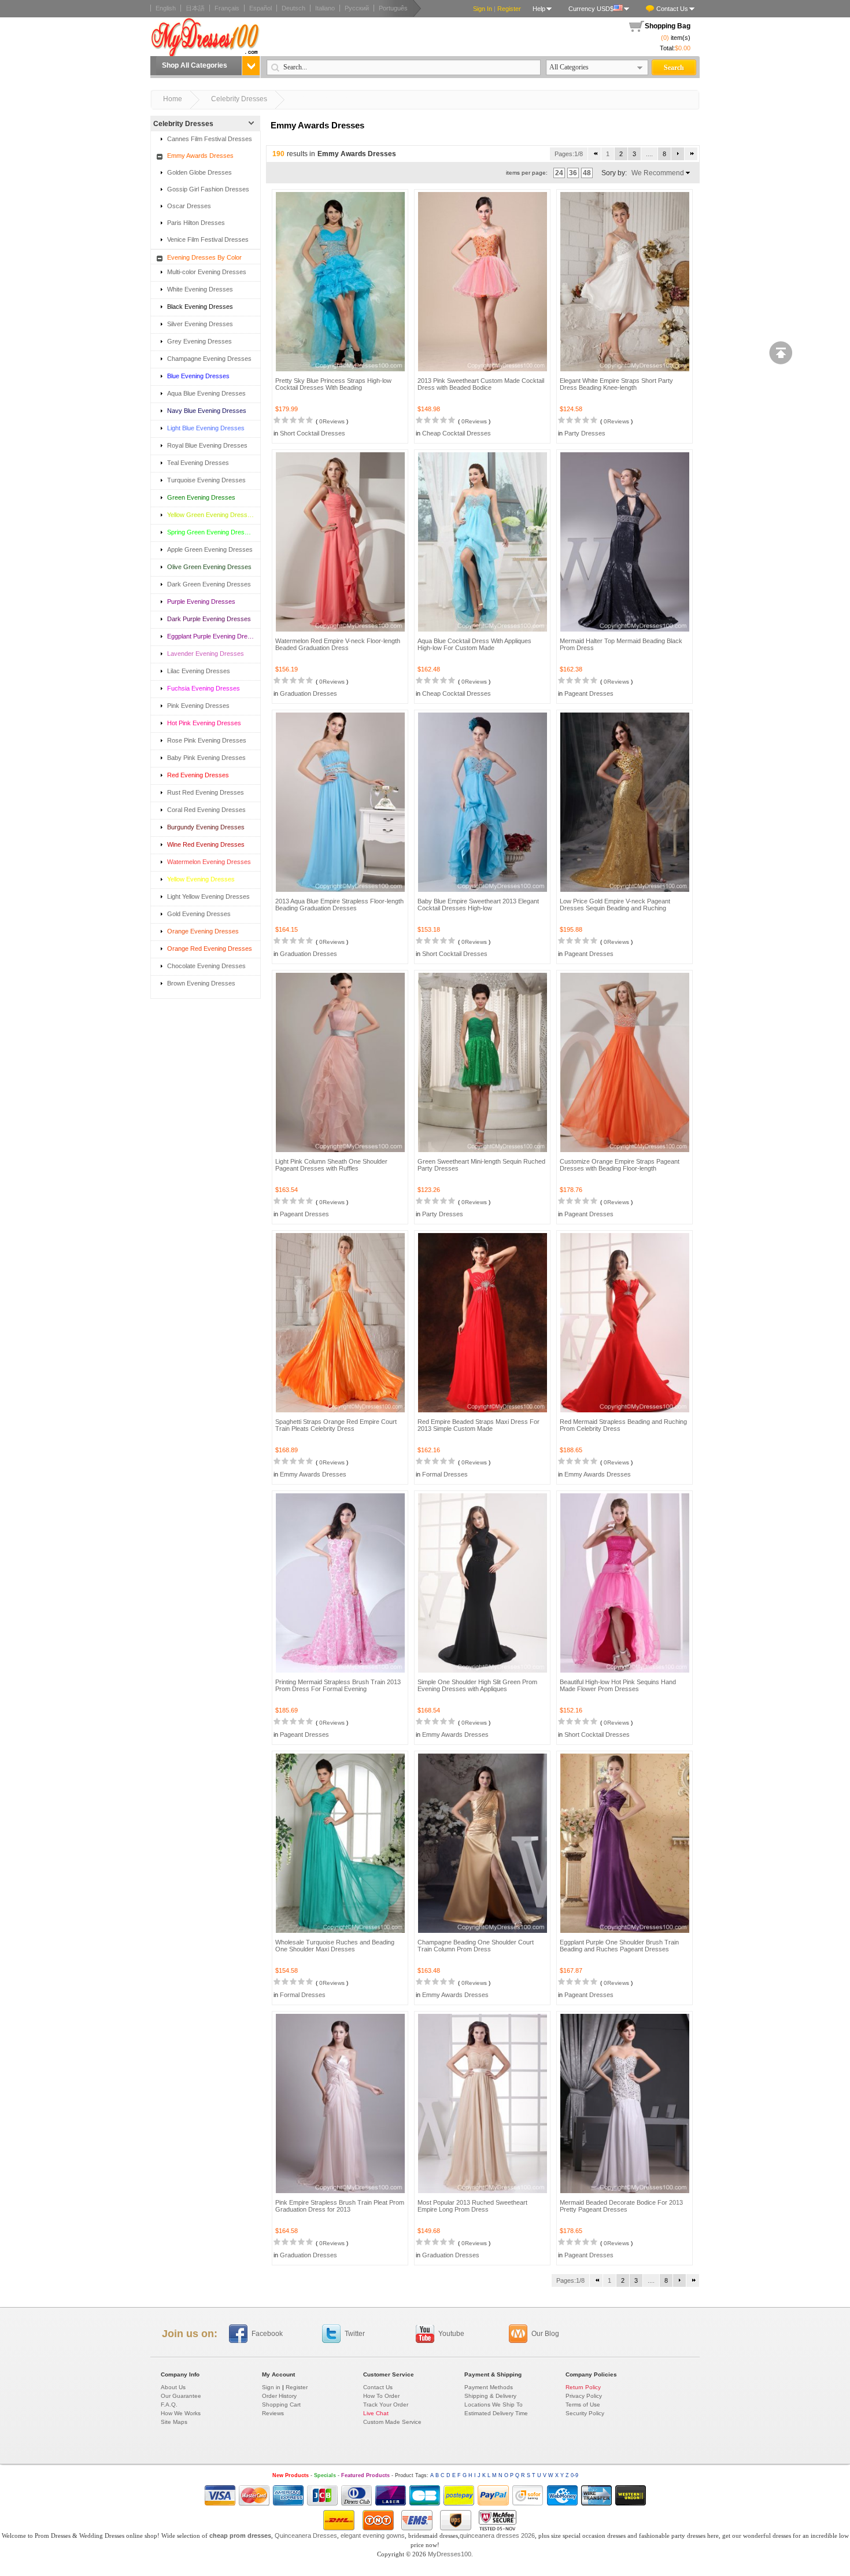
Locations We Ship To (494, 2405)
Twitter (355, 2334)
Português (393, 8)
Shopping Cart (281, 2405)
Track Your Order (386, 2405)
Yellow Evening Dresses (201, 879)
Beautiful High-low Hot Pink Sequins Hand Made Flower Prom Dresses (618, 1685)
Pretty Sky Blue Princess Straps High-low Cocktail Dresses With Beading (333, 384)
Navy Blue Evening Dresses (207, 411)
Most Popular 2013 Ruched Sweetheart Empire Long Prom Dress (472, 2206)
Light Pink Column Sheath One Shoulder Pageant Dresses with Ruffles (331, 1165)
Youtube (451, 2334)
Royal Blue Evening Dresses (207, 445)
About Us (173, 2387)
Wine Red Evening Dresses (206, 844)
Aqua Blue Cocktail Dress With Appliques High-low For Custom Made (474, 644)
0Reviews (332, 421)
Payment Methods (489, 2387)
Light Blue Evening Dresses (206, 428)
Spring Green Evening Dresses (210, 532)
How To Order (381, 2396)
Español (260, 8)
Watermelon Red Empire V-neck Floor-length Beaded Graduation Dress (338, 644)
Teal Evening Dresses (198, 463)
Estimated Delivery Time (496, 2413)
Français (227, 8)
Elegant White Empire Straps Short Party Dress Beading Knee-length (616, 384)
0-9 (574, 2475)
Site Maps (174, 2422)
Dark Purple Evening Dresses (209, 619)
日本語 (195, 8)
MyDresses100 (450, 2554)
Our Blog (545, 2334)
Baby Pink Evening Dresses (206, 758)
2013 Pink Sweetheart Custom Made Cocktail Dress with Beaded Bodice (481, 384)
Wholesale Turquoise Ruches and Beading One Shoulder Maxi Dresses (335, 1946)
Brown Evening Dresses (201, 983)
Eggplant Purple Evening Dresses (210, 636)
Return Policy (583, 2387)
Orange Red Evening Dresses (210, 949)
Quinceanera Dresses (306, 2536)
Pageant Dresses (589, 693)
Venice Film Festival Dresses (208, 239)
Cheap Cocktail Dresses (457, 433)
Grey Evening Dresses (199, 341)
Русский (357, 8)
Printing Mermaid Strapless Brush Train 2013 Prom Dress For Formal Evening (338, 1685)
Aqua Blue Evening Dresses (206, 393)
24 (559, 173)
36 (573, 173)
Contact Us (672, 9)
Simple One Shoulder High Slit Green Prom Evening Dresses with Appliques (477, 1685)
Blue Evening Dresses (198, 376)
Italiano (325, 8)
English (166, 8)
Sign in (271, 2387)
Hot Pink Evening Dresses (204, 723)
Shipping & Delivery (490, 2396)
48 (587, 173)
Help (539, 9)
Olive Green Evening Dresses (209, 567)
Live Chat (376, 2413)
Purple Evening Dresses (201, 601)
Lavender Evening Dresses (206, 654)
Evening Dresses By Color (204, 257)
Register (509, 9)
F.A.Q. (169, 2405)
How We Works (181, 2413)
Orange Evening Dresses (203, 931)
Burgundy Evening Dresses (206, 827)
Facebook (267, 2334)
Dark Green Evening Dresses (209, 584)
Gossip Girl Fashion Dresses (208, 189)
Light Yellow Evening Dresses (208, 896)
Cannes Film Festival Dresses (210, 139)
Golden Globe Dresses (199, 172)
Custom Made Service (392, 2422)
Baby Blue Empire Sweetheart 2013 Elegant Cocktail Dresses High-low (478, 905)
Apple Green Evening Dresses (210, 549)
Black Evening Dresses (200, 307)
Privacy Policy (584, 2396)
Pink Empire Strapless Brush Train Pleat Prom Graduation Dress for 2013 (340, 2206)
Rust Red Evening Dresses (206, 792)
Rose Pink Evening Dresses (207, 740)
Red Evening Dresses (198, 775)
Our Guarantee (181, 2396)
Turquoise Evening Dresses (206, 480)
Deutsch (293, 8)
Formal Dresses (445, 1474)
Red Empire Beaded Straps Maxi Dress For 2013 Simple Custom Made (478, 1425)
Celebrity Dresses (239, 99)
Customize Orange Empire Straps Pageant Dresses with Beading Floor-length (620, 1165)
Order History (279, 2396)
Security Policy (585, 2413)
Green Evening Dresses (201, 497)
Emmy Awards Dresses (200, 156)
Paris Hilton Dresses (196, 223)
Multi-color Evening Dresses (207, 272)
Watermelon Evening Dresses (209, 862)
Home (173, 99)
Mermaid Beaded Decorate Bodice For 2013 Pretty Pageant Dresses (621, 2206)
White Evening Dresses (200, 289)
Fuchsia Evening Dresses (204, 688)
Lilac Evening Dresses (199, 671)
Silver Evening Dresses (200, 324)
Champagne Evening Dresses (209, 359)
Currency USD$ (591, 9)
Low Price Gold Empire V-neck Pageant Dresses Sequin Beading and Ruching (615, 905)
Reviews (273, 2413)
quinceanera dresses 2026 (497, 2536)
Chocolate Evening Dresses (206, 966)
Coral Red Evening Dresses (206, 810)
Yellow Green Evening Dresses (210, 515)
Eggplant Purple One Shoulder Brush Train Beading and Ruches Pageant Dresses (619, 1946)
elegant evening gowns (373, 2536)
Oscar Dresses (189, 206)
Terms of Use (583, 2405)
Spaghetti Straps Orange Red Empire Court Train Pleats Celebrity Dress (336, 1425)
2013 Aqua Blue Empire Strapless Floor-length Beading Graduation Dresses (339, 905)
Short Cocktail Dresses (313, 433)
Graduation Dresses (308, 693)
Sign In (483, 9)
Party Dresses (585, 433)
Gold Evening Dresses (199, 914)
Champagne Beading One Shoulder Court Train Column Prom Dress (476, 1946)
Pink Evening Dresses (198, 706)
